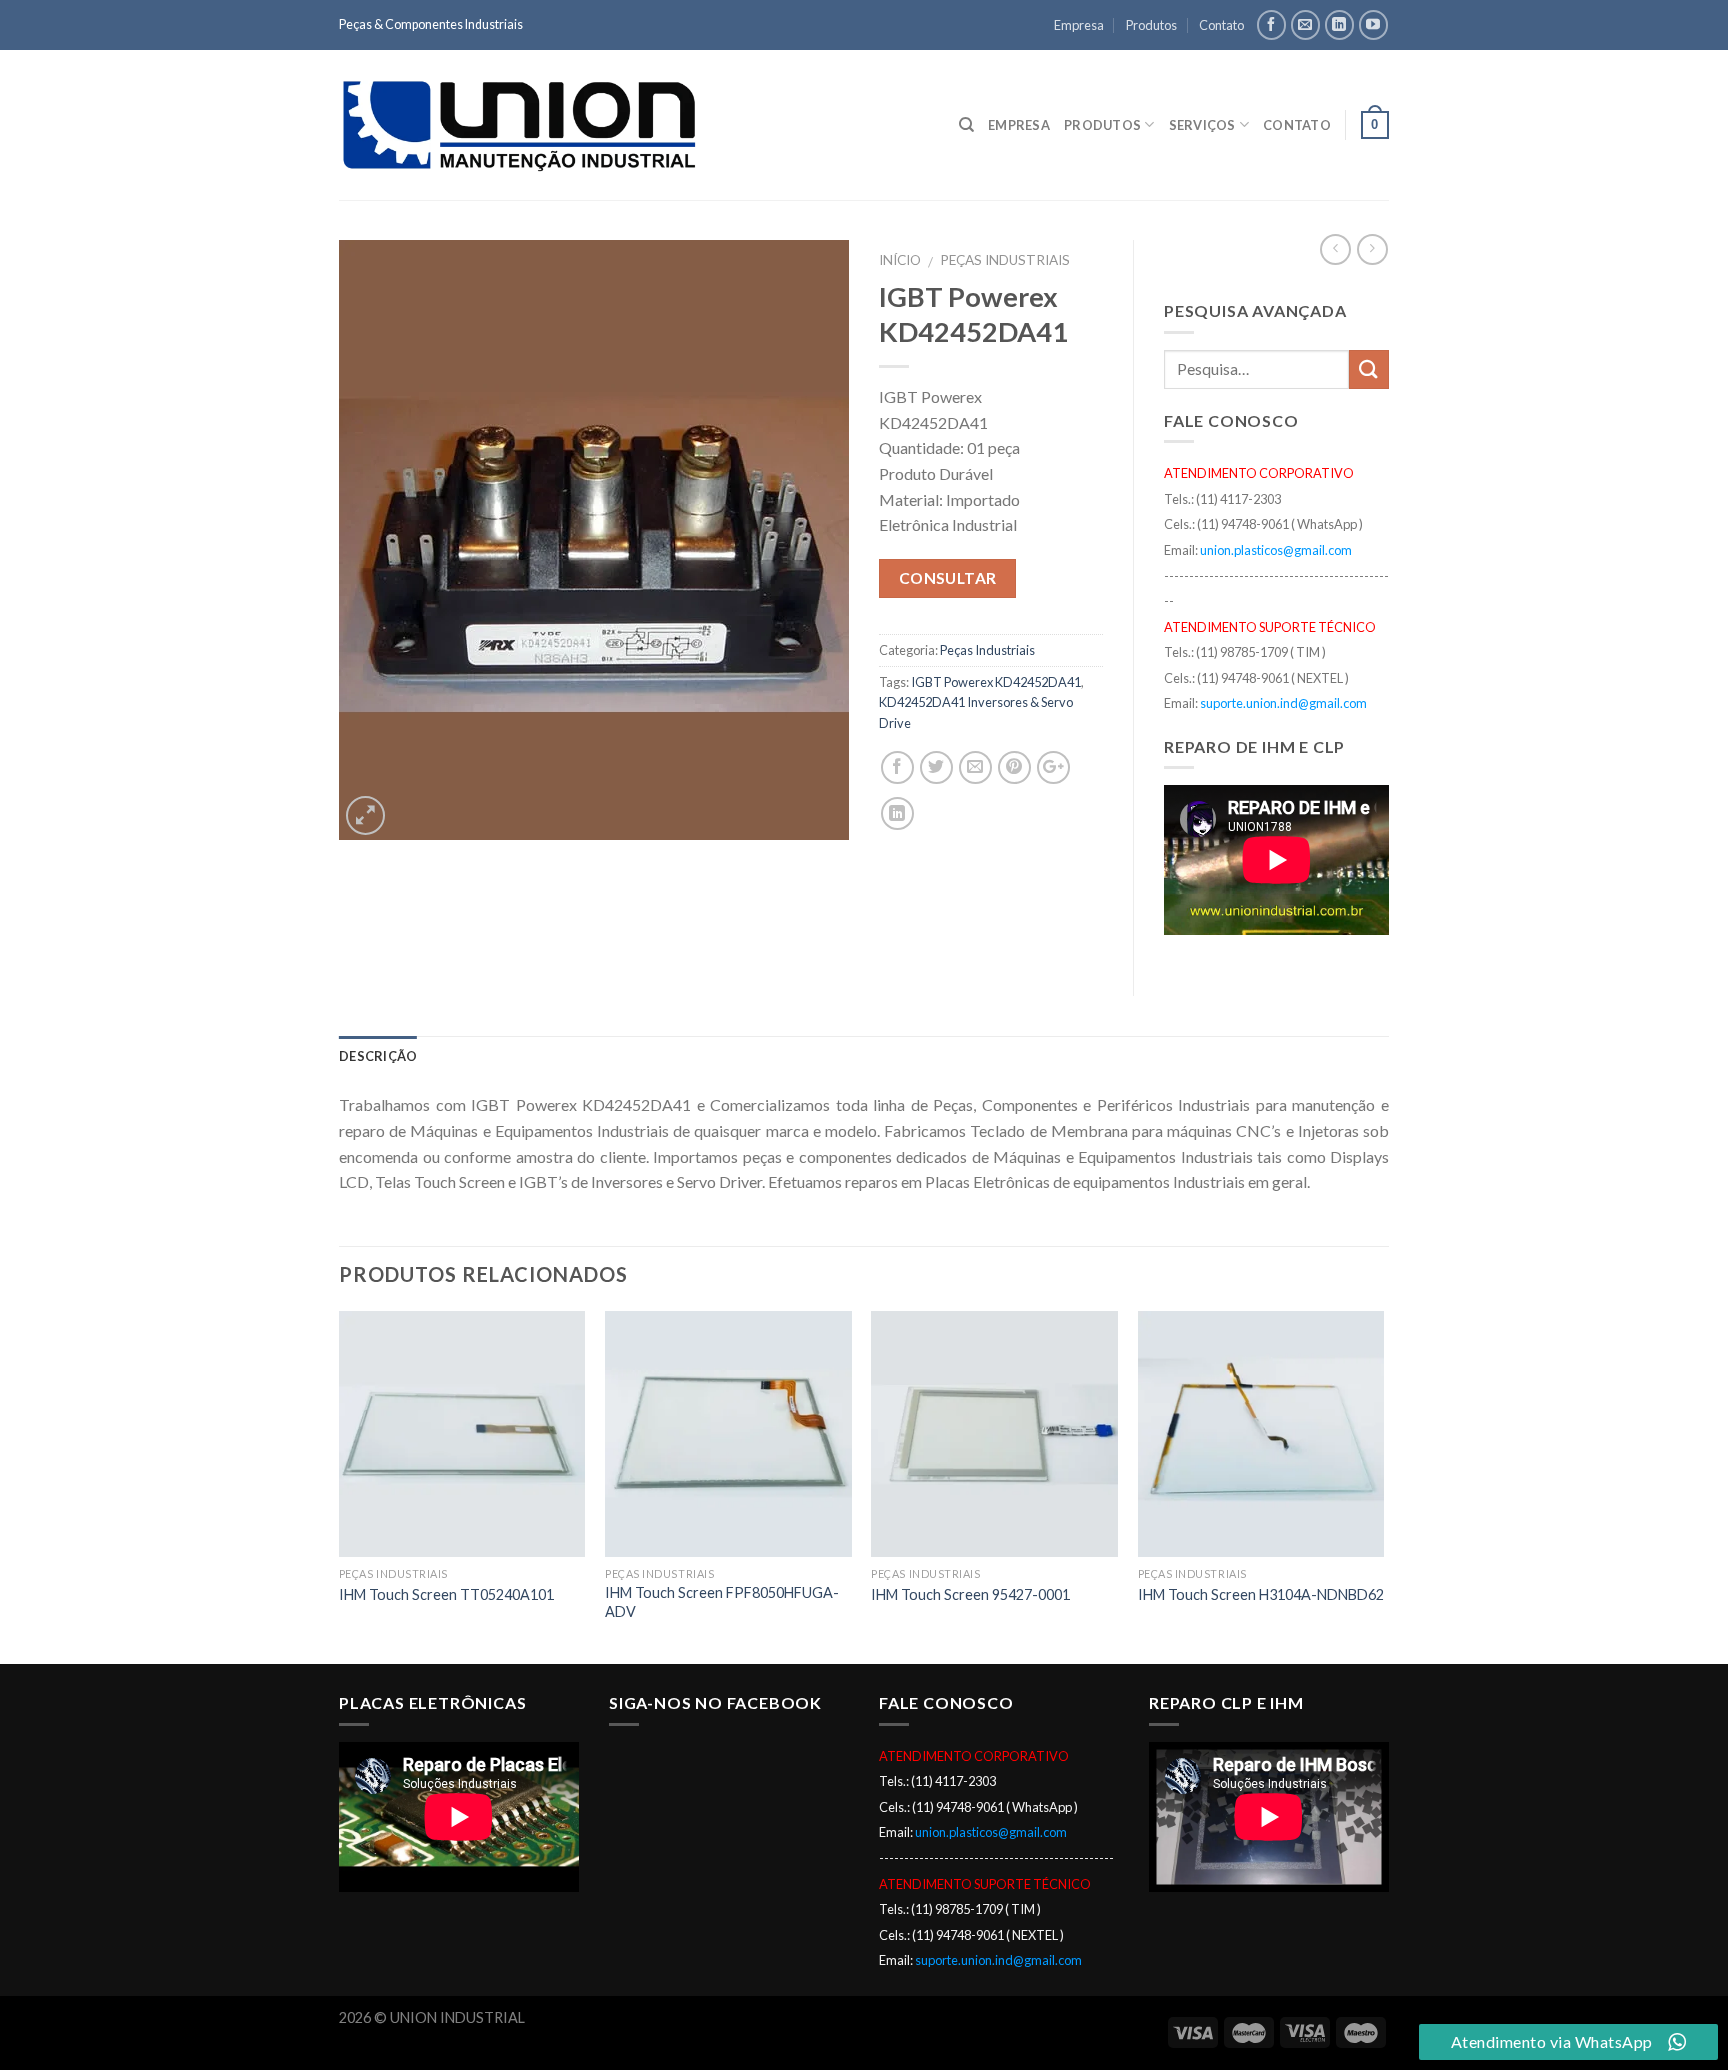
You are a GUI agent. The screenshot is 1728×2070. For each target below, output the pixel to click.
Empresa (1079, 25)
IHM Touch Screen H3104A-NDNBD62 (1261, 1594)
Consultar (948, 578)
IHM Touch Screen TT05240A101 (446, 1594)
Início (900, 260)
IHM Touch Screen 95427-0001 (970, 1594)
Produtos (1151, 25)
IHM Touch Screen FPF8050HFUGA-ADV (722, 1602)
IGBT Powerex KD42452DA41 (996, 682)
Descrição (378, 1056)
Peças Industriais (1005, 260)
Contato (1221, 25)
